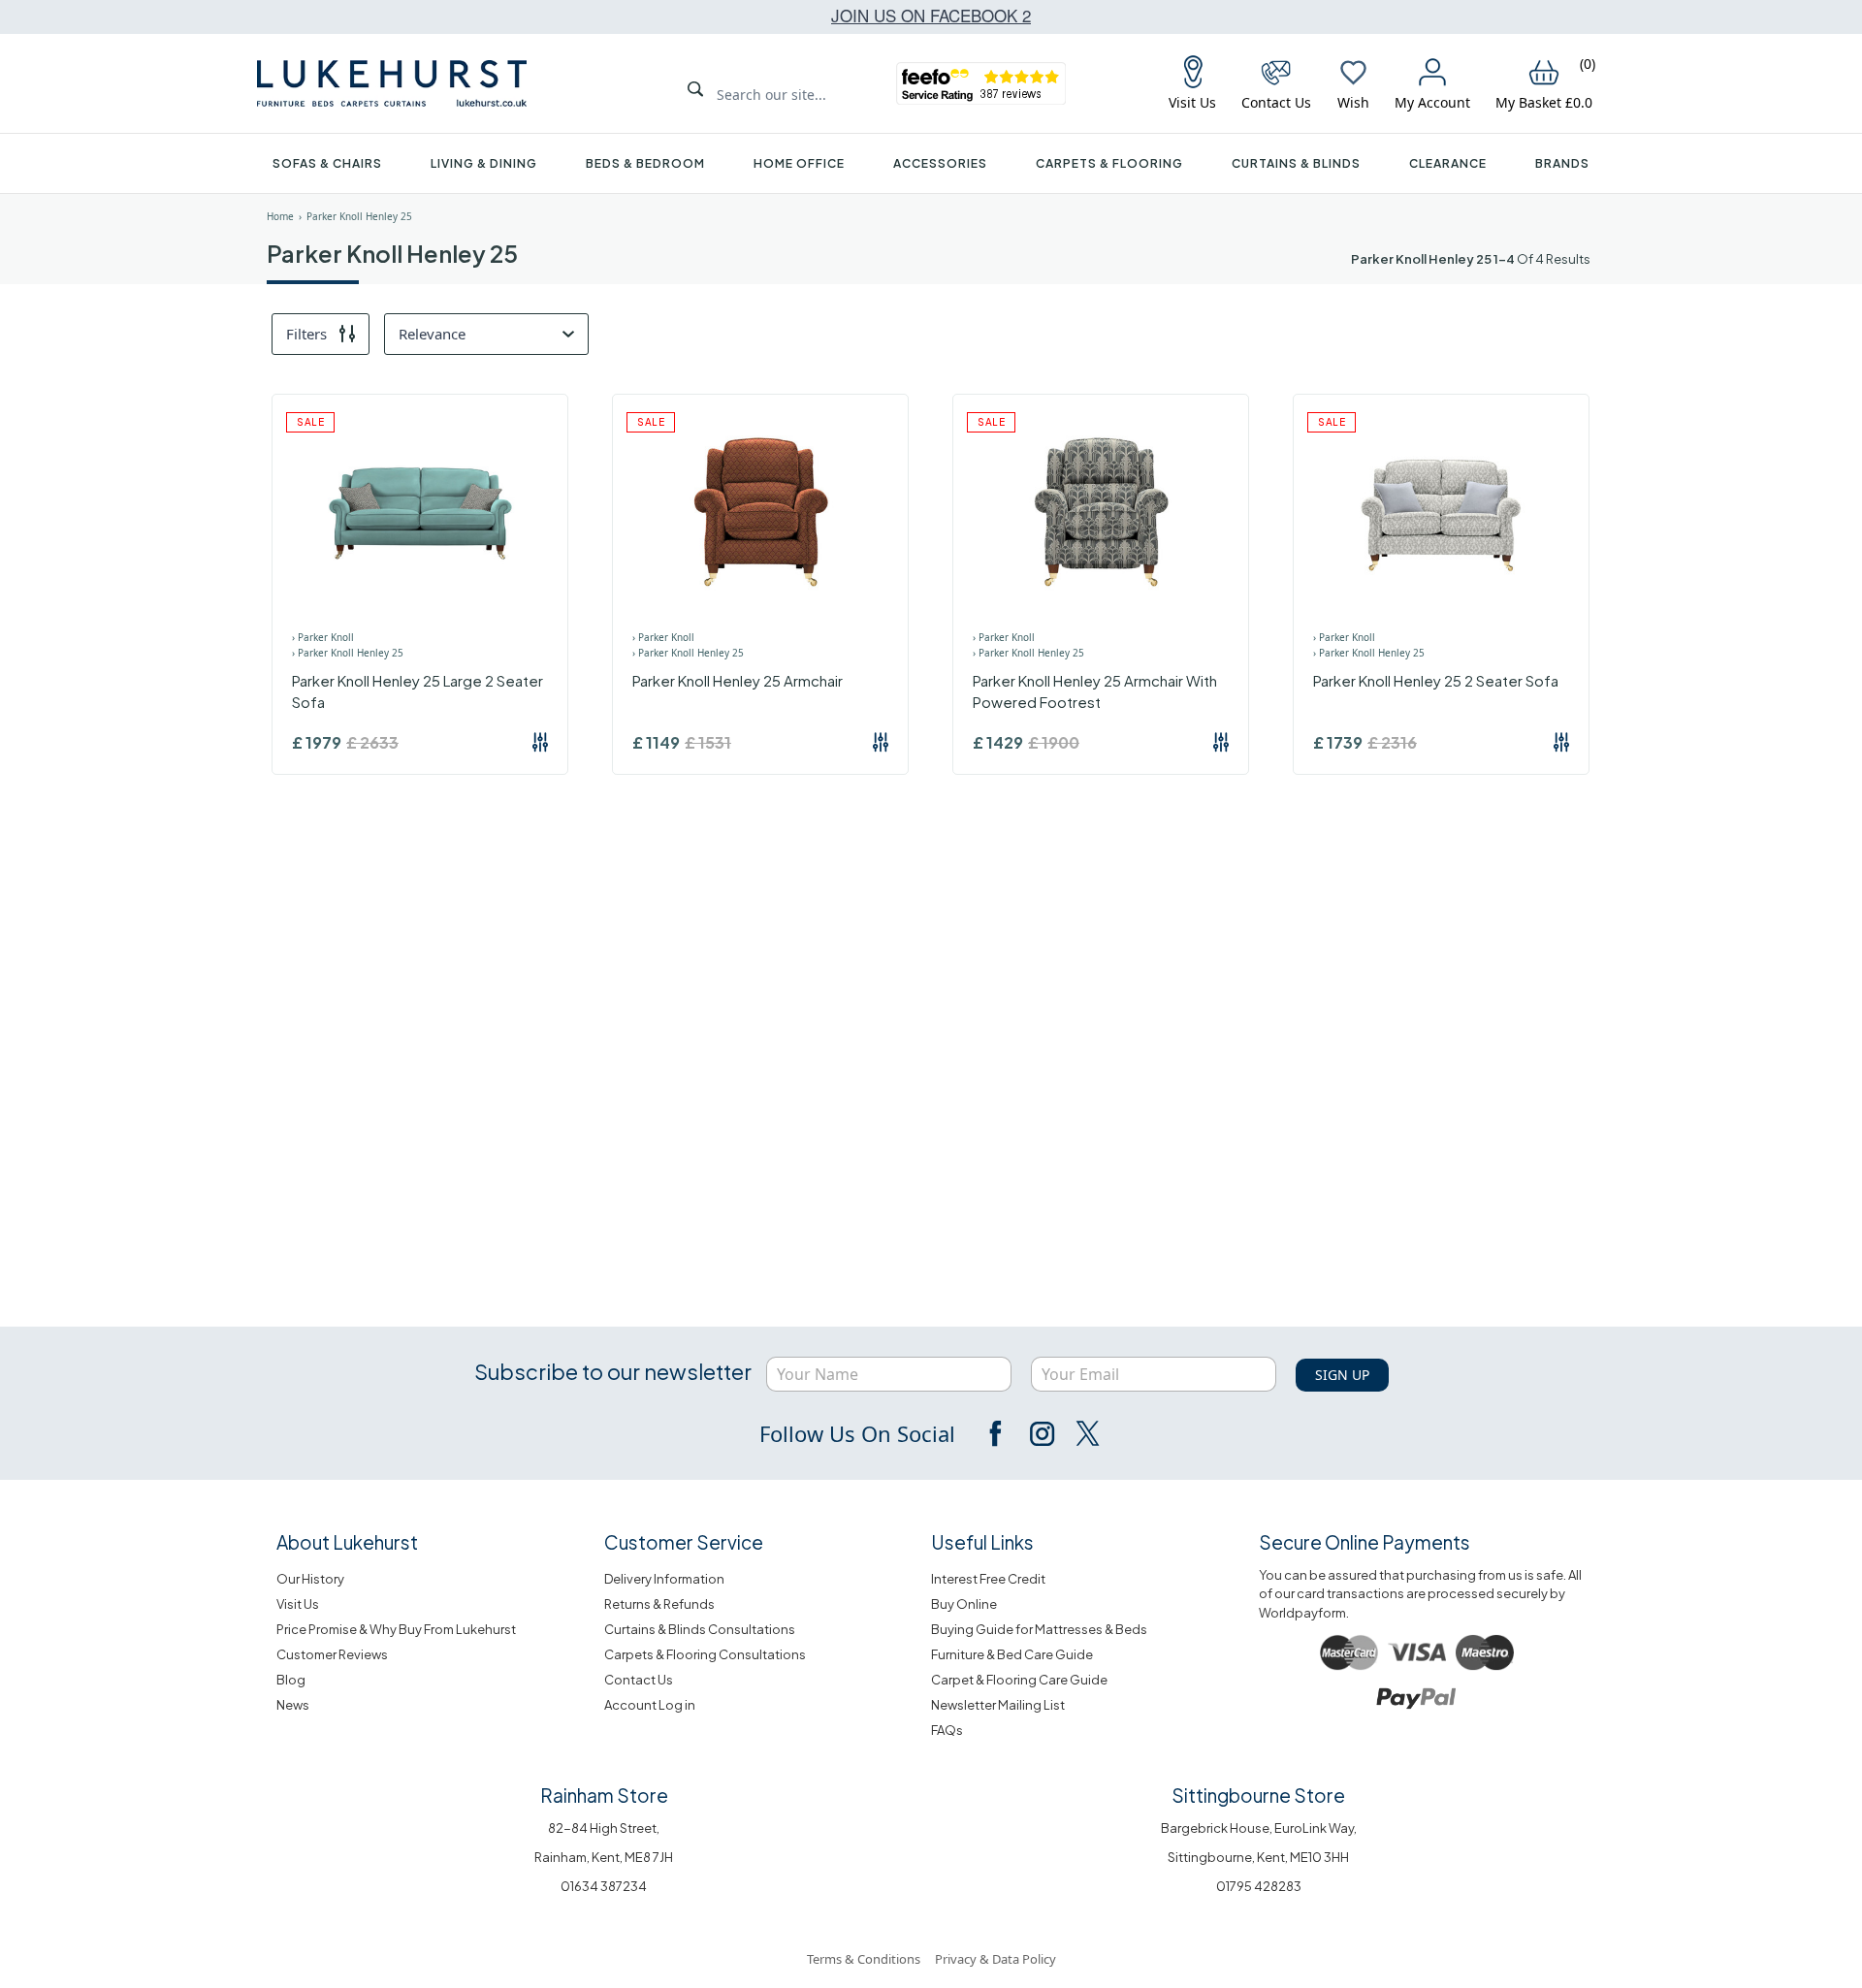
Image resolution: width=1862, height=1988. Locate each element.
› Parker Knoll (323, 637)
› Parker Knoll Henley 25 (348, 653)
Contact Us (639, 1680)
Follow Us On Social (857, 1433)
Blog (291, 1680)
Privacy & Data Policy (995, 1959)
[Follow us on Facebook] (997, 1433)
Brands (1562, 163)
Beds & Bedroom (645, 163)
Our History (310, 1579)
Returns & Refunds (659, 1604)
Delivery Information (664, 1579)
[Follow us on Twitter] (1086, 1433)
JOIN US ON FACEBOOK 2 (931, 15)
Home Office (799, 163)
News (293, 1705)
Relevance (432, 334)
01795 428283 (1259, 1886)
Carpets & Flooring (1109, 163)
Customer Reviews (332, 1654)
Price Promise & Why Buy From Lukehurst (396, 1629)
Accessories (940, 163)
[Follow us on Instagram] (1042, 1433)
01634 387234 (604, 1886)
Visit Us (298, 1604)
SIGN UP (1342, 1375)
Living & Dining (484, 163)
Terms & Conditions (864, 1959)
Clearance (1448, 163)
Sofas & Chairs (327, 163)
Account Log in (650, 1705)
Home (280, 216)
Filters (306, 334)
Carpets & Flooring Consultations (705, 1654)
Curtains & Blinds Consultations (700, 1629)
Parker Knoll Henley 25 (359, 216)
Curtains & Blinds (1296, 163)
